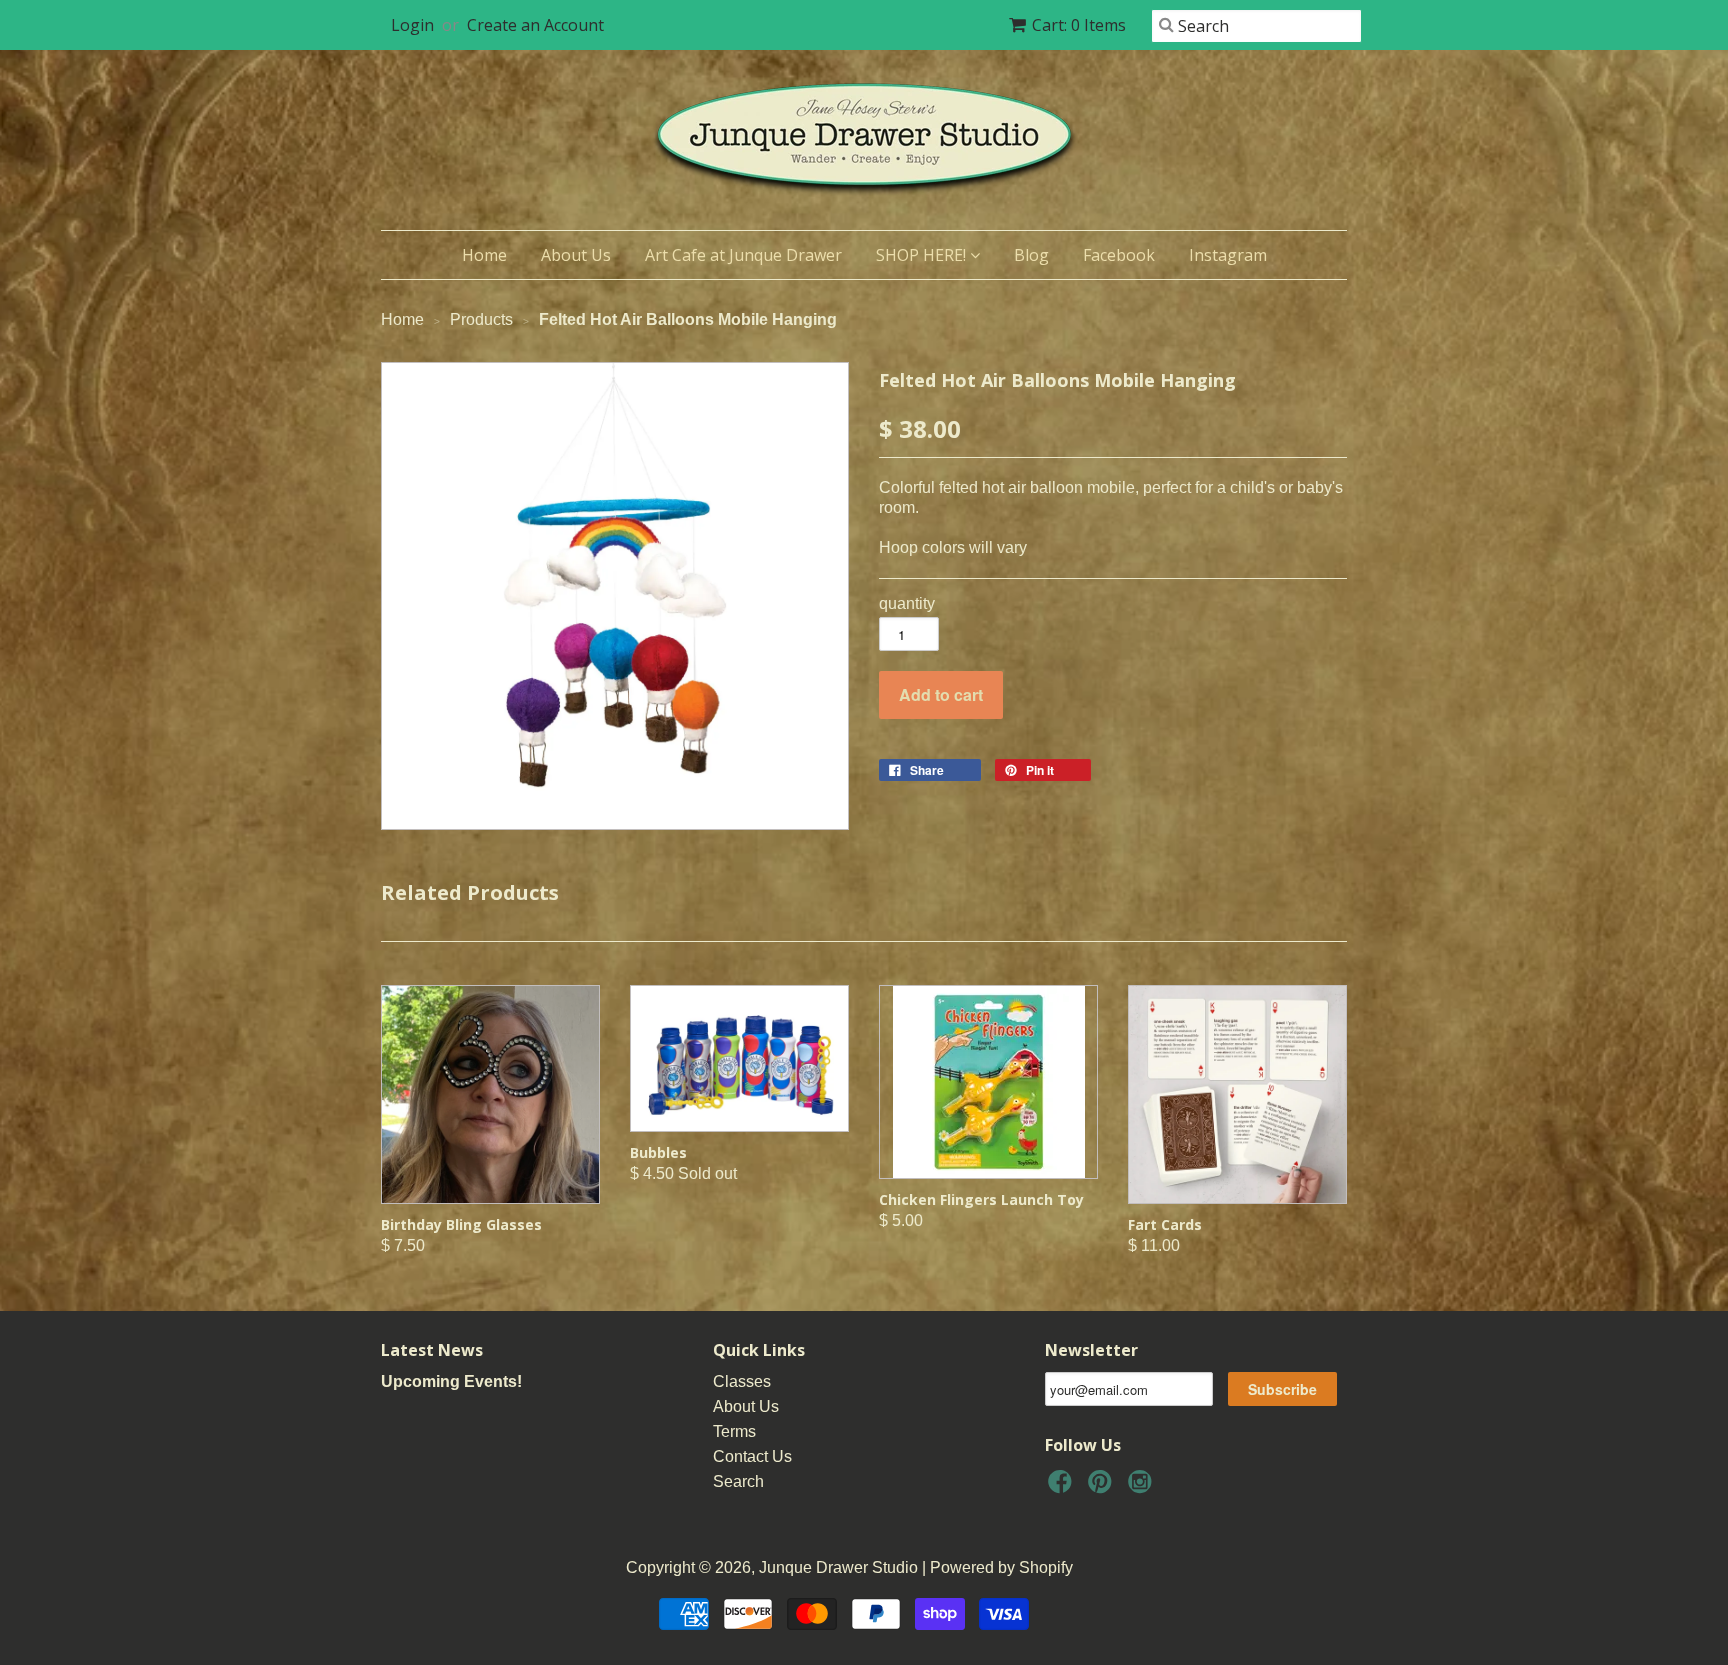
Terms (734, 1431)
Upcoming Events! (451, 1381)
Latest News (432, 1350)
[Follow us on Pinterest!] (1103, 1487)
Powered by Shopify (1001, 1567)
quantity (907, 603)
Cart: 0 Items (1079, 25)
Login (412, 25)
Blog (1031, 255)
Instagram (1228, 255)
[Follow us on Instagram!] (1143, 1487)
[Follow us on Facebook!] (1063, 1487)
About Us (576, 255)
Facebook (1119, 255)
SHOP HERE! (923, 255)
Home (484, 255)
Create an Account (535, 25)
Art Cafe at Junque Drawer (743, 255)
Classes (742, 1381)
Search (738, 1481)
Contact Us (752, 1456)
